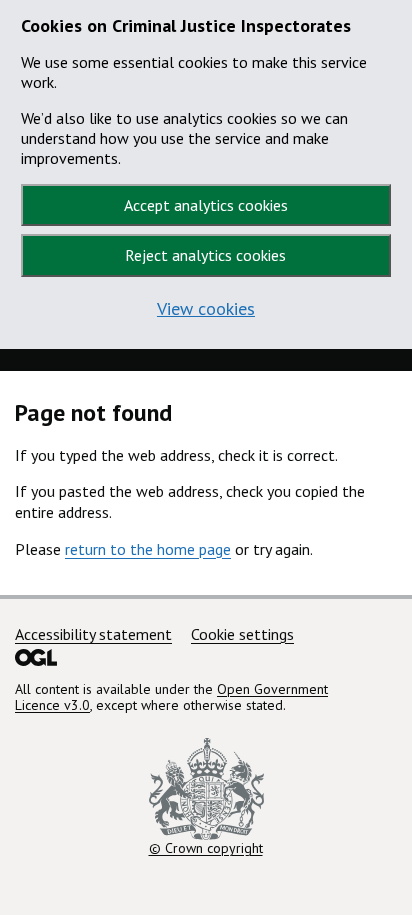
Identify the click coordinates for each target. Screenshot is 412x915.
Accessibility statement (93, 634)
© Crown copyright (206, 848)
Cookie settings (242, 634)
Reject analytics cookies (205, 255)
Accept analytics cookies (206, 205)
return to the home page (148, 549)
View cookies (206, 308)
